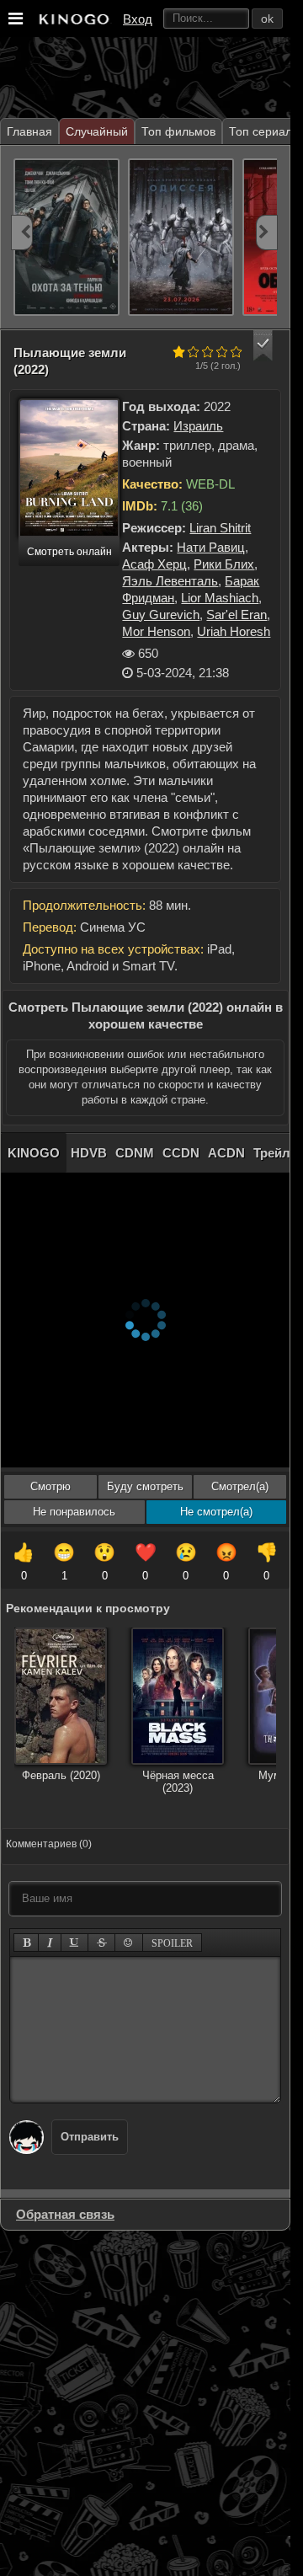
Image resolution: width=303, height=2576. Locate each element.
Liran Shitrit (220, 528)
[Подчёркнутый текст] (75, 1943)
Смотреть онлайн (69, 552)
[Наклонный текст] (50, 1943)
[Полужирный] (27, 1943)
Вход (138, 19)
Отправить (90, 2137)
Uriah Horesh (234, 631)
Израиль (198, 426)
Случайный (97, 131)
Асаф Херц (154, 564)
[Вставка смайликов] (129, 1943)
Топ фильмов (178, 131)
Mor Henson (156, 631)
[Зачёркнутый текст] (102, 1943)
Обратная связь (65, 2214)
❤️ (146, 1562)
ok (267, 19)
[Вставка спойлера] (172, 1943)
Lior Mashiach (220, 598)
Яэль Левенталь (170, 581)
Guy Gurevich (161, 615)
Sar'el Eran (237, 615)
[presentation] (22, 232)
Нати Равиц (211, 547)
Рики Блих (224, 564)
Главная (29, 131)
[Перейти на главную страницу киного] (73, 19)
